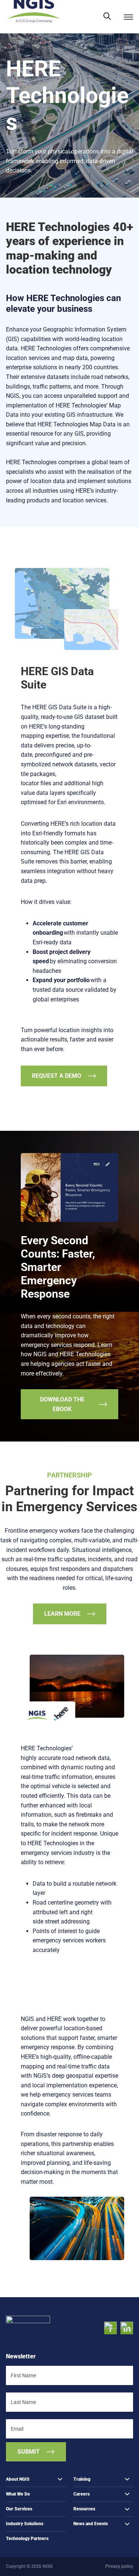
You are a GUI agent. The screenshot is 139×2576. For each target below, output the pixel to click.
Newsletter (21, 2356)
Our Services (19, 2509)
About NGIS (18, 2479)
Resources (84, 2509)
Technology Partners (27, 2539)
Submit (29, 2451)
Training (82, 2479)
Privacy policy (119, 2566)
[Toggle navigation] (128, 17)
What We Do (18, 2494)
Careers (82, 2494)
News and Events (91, 2524)
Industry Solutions (25, 2524)
